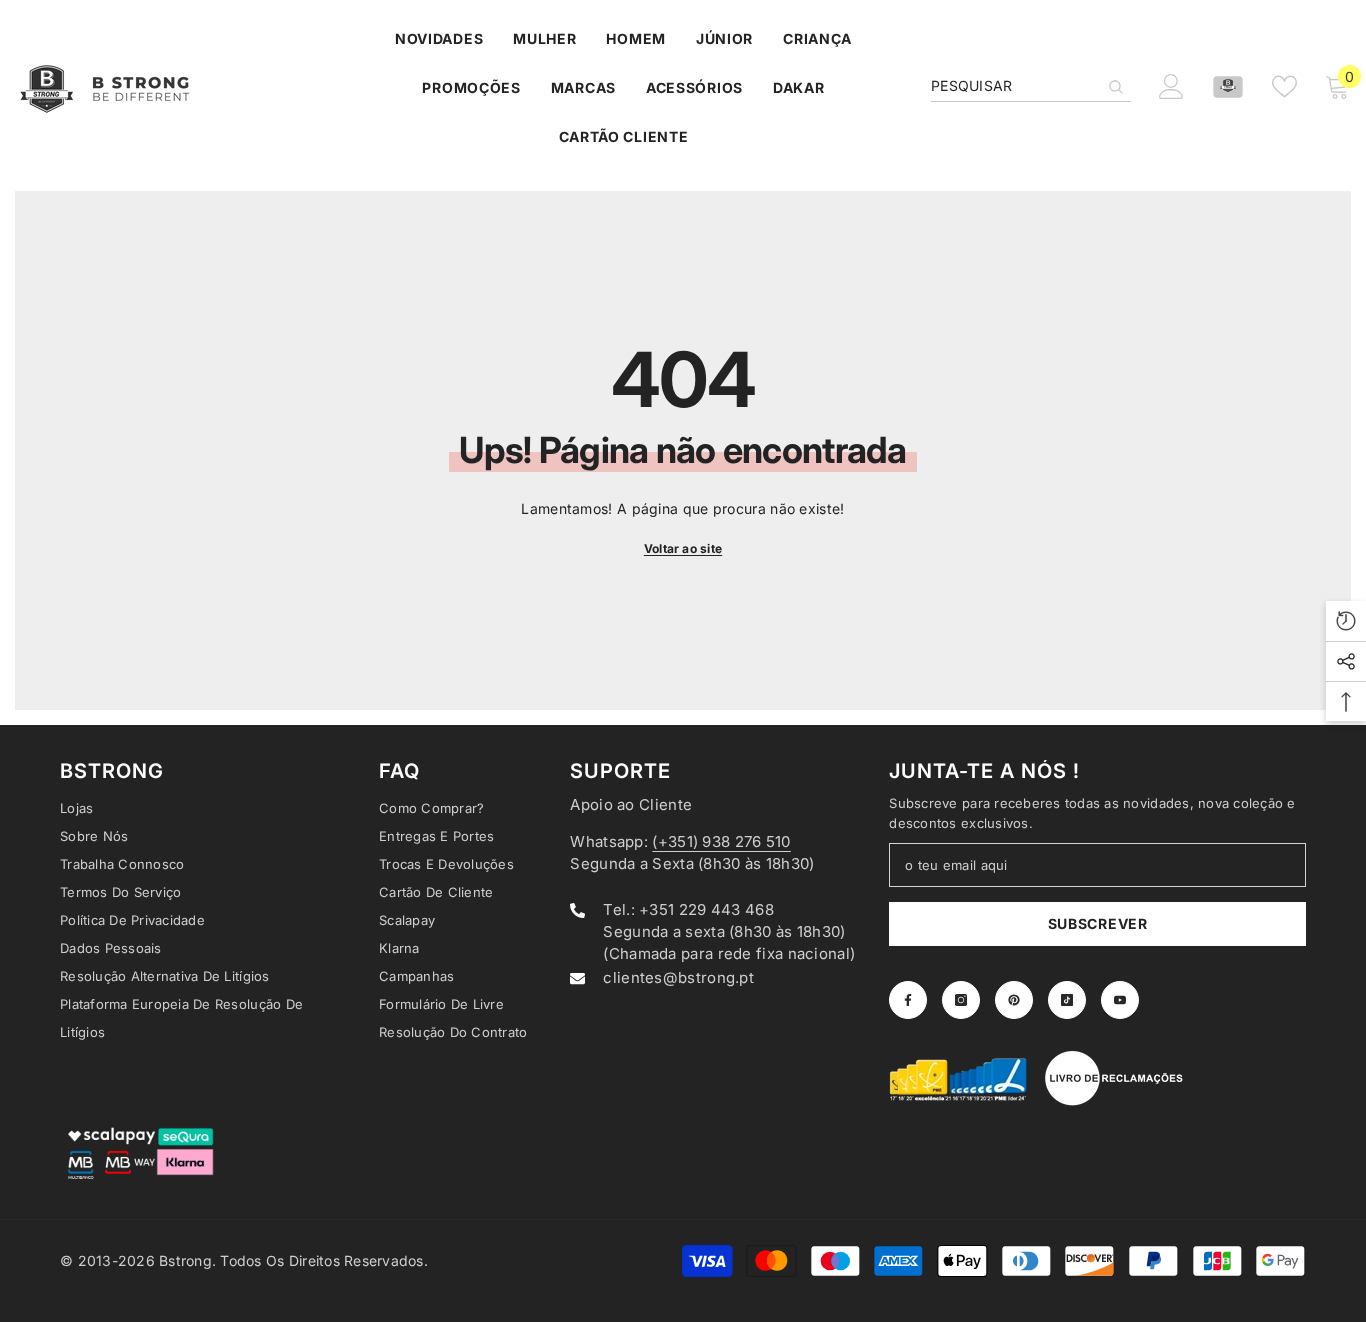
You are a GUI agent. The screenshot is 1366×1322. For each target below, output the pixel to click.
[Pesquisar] (1031, 86)
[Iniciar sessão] (1171, 86)
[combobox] (1015, 86)
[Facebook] (908, 1000)
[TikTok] (1067, 1000)
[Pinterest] (1014, 1000)
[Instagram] (961, 1000)
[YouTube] (1120, 1000)
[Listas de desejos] (1284, 86)
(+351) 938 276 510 (721, 841)
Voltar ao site (683, 548)
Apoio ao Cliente (631, 804)
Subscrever (1098, 923)
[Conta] (1228, 87)
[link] (959, 1078)
